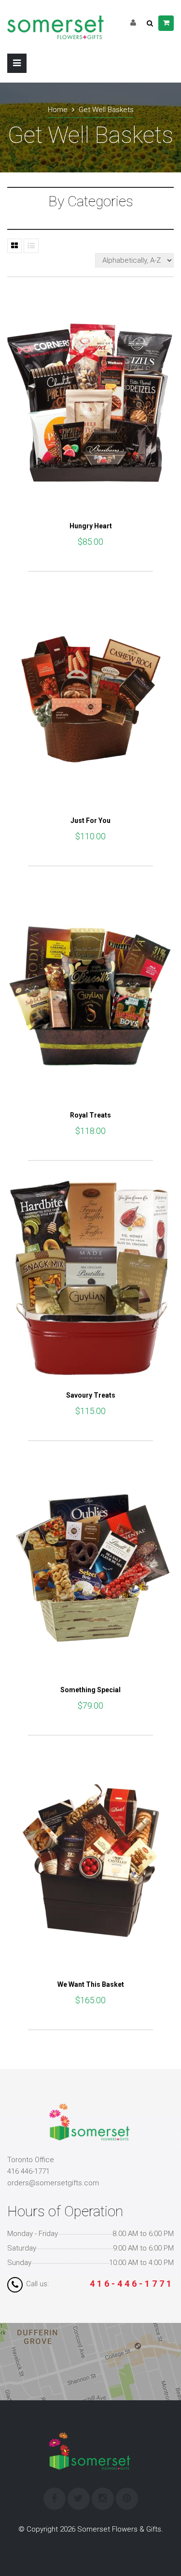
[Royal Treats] (90, 992)
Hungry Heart (91, 526)
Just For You (90, 821)
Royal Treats (90, 1115)
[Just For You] (90, 697)
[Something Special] (90, 1567)
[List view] (31, 246)
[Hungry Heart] (90, 403)
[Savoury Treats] (90, 1279)
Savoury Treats (91, 1395)
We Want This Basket (91, 1984)
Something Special (90, 1690)
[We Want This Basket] (90, 1861)
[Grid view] (14, 246)
